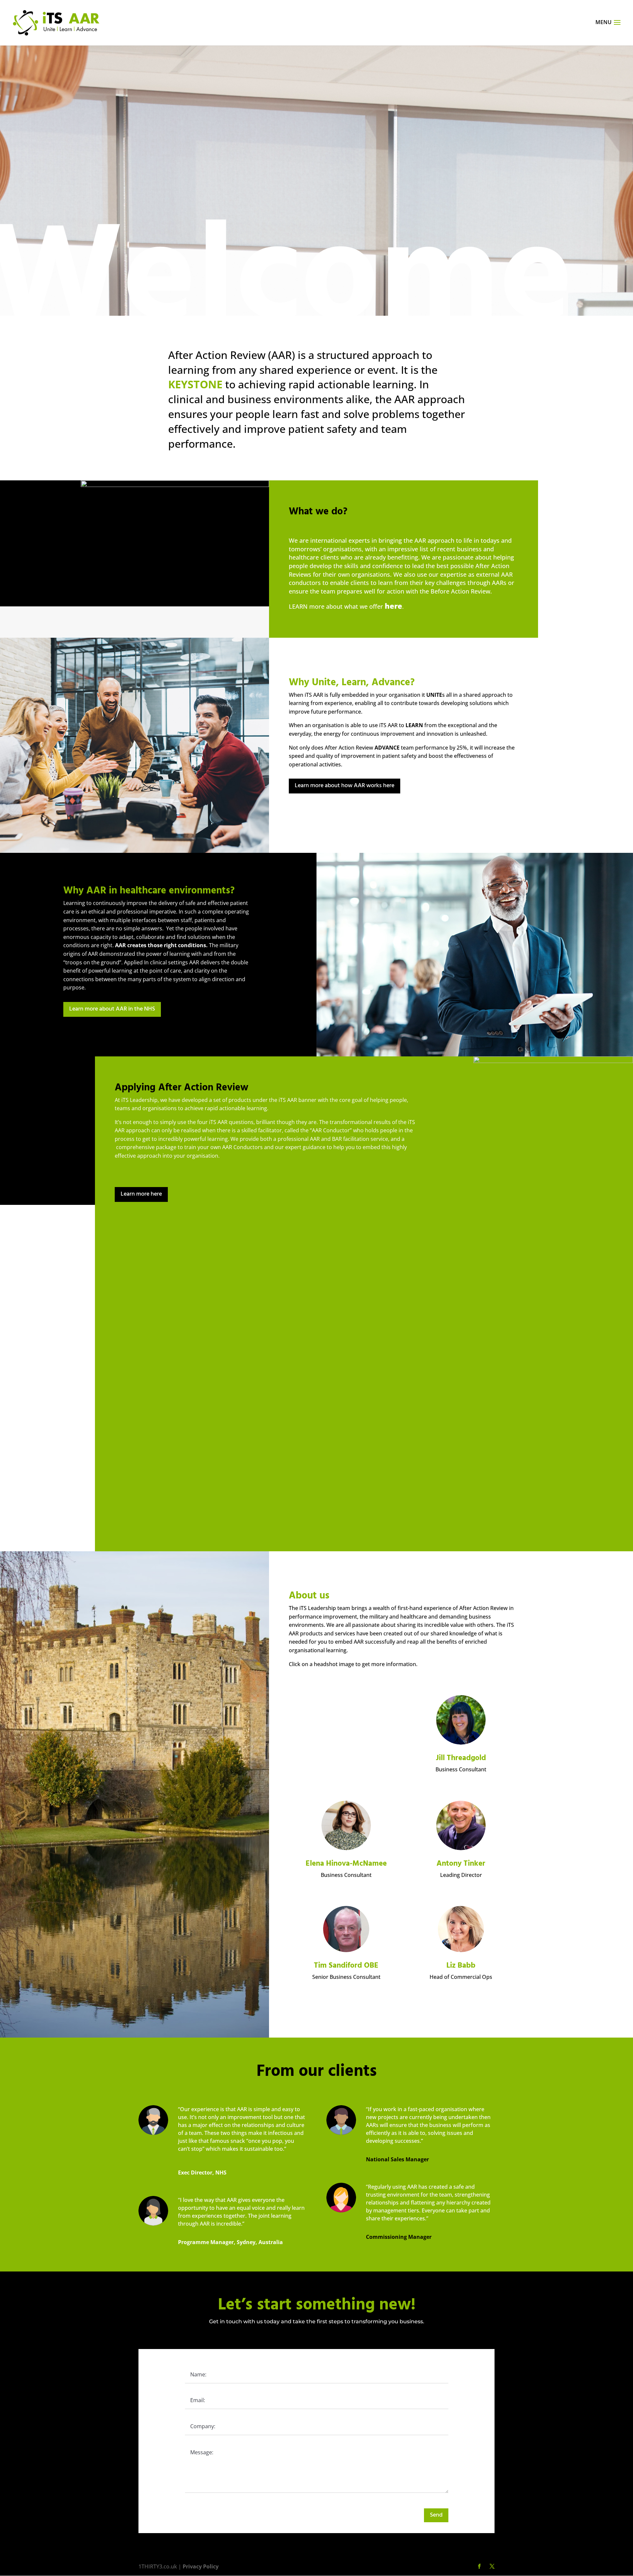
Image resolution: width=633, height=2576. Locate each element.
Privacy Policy (201, 2566)
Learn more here (141, 1194)
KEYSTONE (197, 384)
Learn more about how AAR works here (345, 786)
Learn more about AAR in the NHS (112, 1009)
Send (436, 2515)
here (393, 606)
